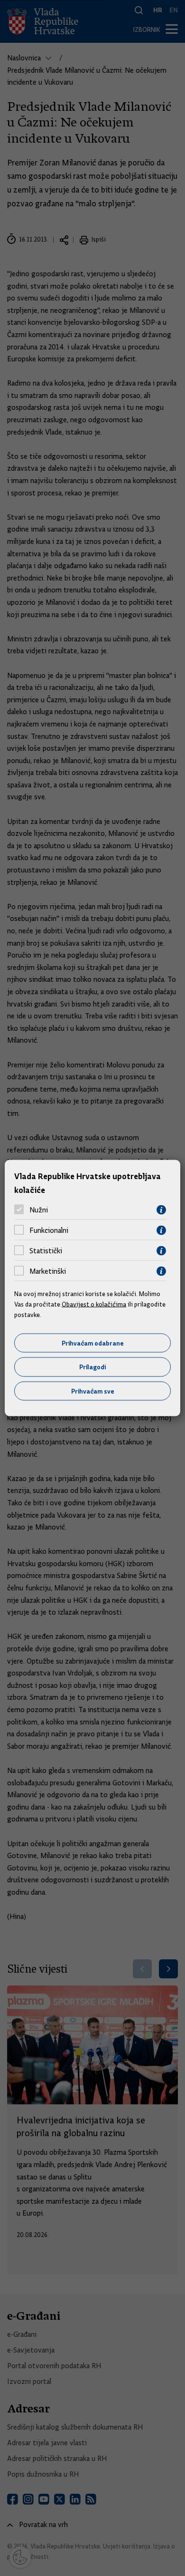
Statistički (46, 1251)
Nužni (39, 1210)
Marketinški (48, 1271)
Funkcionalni (49, 1230)
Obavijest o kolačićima (94, 1304)
